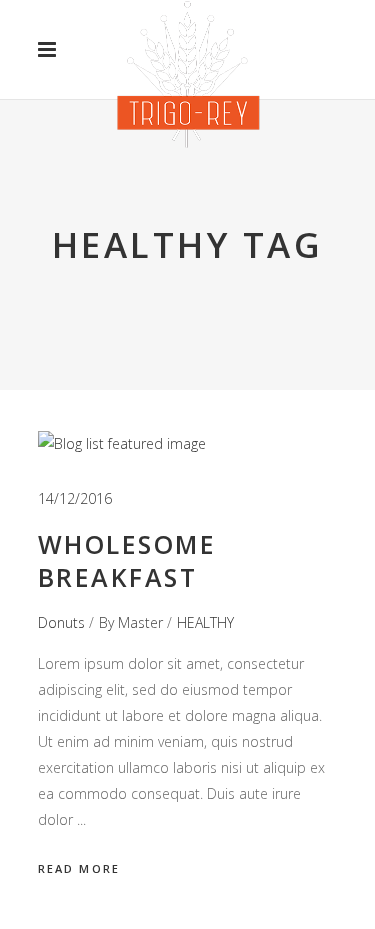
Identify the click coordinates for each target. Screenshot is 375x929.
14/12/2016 (75, 498)
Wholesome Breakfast (127, 560)
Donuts (61, 622)
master (140, 622)
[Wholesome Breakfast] (122, 444)
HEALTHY (205, 622)
